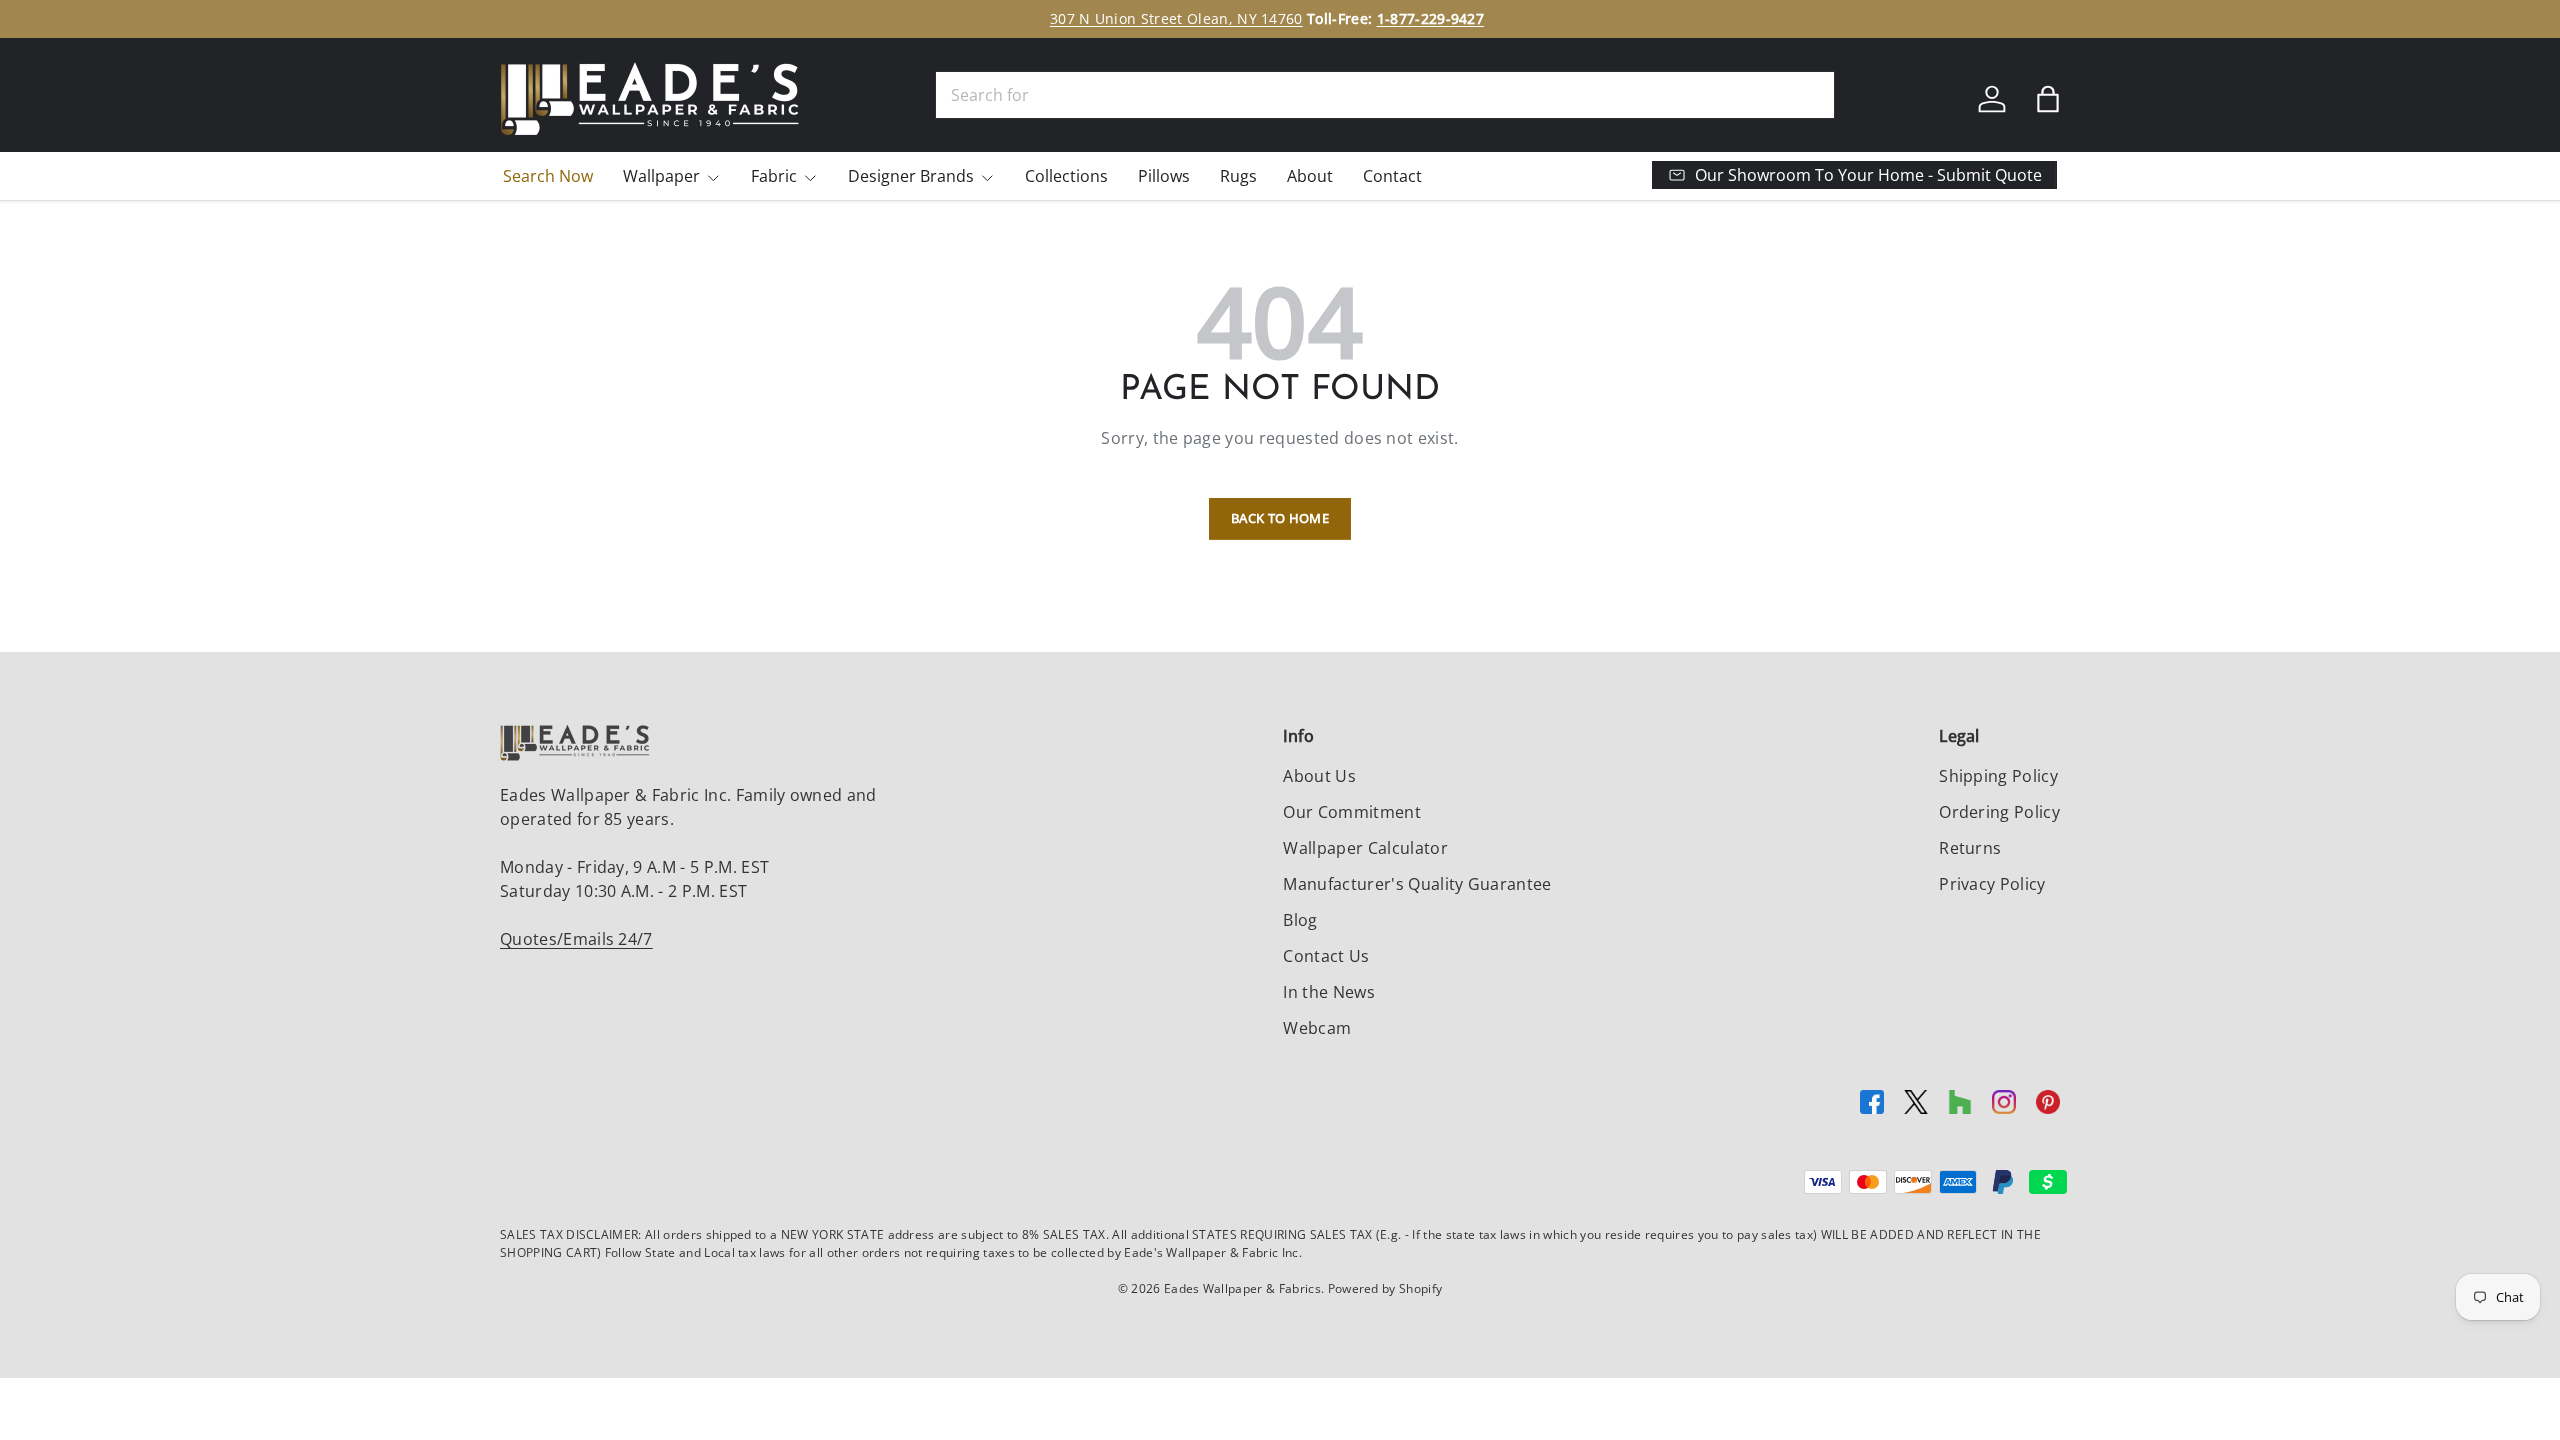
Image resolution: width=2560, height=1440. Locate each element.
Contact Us (1326, 956)
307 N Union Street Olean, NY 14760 (1176, 18)
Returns (1970, 848)
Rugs (1238, 176)
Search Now (548, 176)
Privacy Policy (1992, 884)
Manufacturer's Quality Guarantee (1417, 884)
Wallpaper (661, 176)
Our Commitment (1351, 812)
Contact (1392, 176)
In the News (1329, 992)
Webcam (1317, 1028)
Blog (1300, 920)
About (1310, 176)
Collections (1066, 176)
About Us (1319, 776)
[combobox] (1385, 95)
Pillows (1164, 176)
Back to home (1280, 518)
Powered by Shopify (1385, 1288)
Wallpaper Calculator (1365, 848)
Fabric (774, 176)
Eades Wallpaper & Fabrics (1242, 1288)
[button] (2048, 99)
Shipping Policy (1998, 776)
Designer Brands (911, 176)
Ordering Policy (1999, 812)
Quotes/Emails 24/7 (576, 939)
